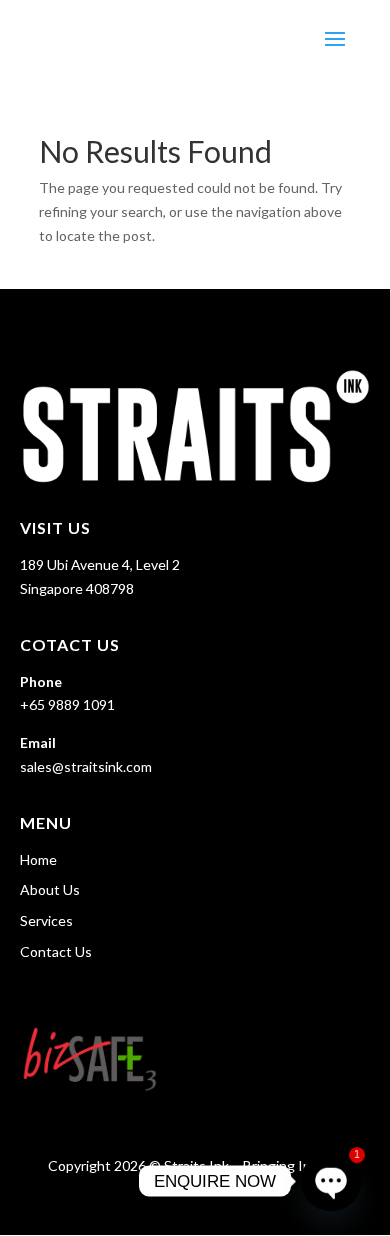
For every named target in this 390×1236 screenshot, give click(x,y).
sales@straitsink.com (86, 766)
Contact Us (56, 951)
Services (46, 920)
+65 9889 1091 (67, 704)
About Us (50, 889)
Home (38, 859)
